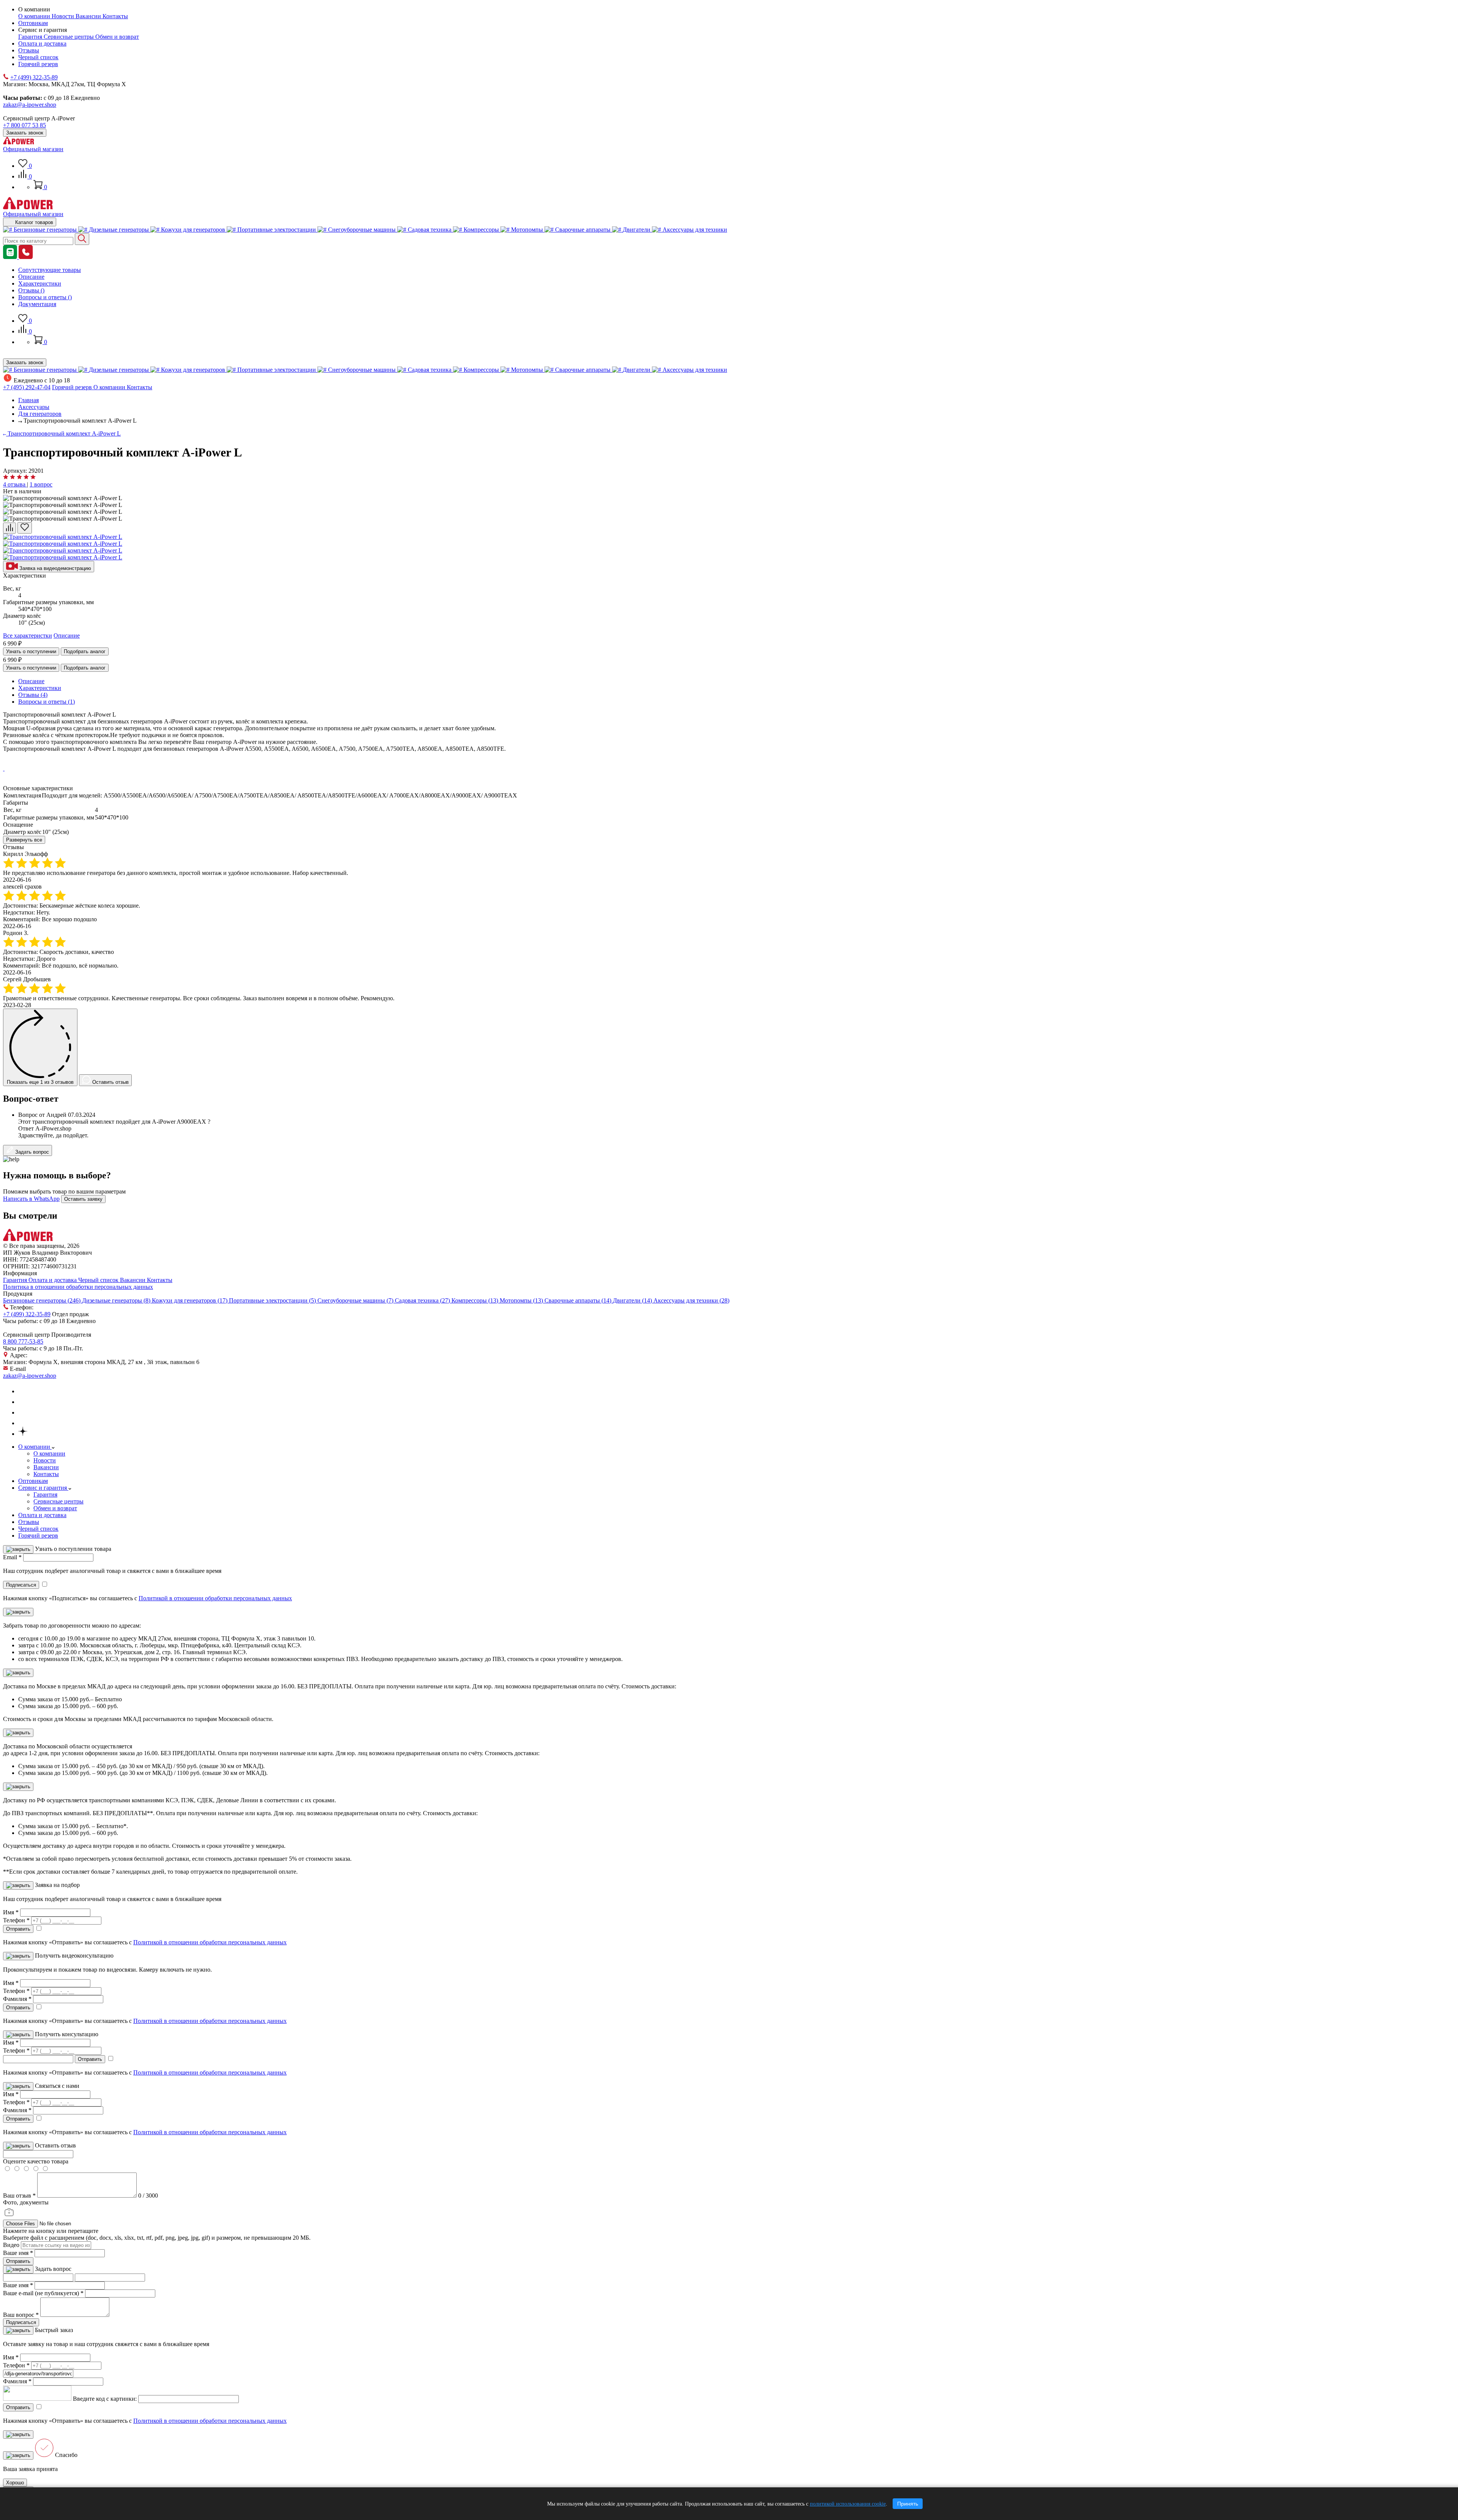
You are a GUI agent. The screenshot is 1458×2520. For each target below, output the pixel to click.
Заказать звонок (25, 133)
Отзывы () (31, 290)
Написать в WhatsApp (31, 1199)
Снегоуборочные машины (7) (356, 1300)
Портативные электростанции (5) (273, 1300)
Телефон (16, 1920)
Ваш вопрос (21, 2315)
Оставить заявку (83, 1199)
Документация (37, 304)
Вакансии (89, 16)
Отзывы (29, 50)
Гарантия (31, 37)
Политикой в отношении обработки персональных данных (215, 1598)
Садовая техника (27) (423, 1300)
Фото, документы (26, 2202)
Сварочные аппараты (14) (579, 1300)
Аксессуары (34, 407)
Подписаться (21, 2322)
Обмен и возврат (117, 37)
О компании (35, 16)
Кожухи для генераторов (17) (190, 1300)
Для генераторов (40, 414)
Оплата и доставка (42, 43)
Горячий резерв (38, 64)
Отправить (18, 2261)
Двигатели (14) (633, 1300)
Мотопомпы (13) (522, 1300)
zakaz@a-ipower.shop (30, 105)
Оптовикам (33, 23)
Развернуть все (24, 840)
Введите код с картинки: (105, 2399)
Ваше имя (18, 2253)
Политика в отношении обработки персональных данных (78, 1287)
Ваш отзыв (19, 2196)
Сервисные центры (69, 37)
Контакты (115, 16)
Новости (64, 16)
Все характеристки (28, 636)
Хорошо (15, 2483)
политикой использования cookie (848, 2504)
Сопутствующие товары (50, 270)
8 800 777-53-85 (23, 1341)
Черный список (38, 57)
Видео (11, 2245)
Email (12, 1557)
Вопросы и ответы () (45, 297)
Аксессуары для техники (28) (691, 1300)
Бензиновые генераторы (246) (43, 1300)
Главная (28, 400)
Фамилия (17, 1999)
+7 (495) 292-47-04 (27, 387)
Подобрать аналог (85, 651)
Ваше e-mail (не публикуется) (43, 2293)
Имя (11, 1912)
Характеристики (40, 283)
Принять (908, 2504)
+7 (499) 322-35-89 (34, 77)
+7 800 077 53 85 (24, 125)
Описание (31, 277)
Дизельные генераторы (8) (117, 1300)
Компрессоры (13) (476, 1300)
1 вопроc (41, 484)
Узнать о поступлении (31, 651)
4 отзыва (15, 484)
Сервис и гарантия (43, 1488)
